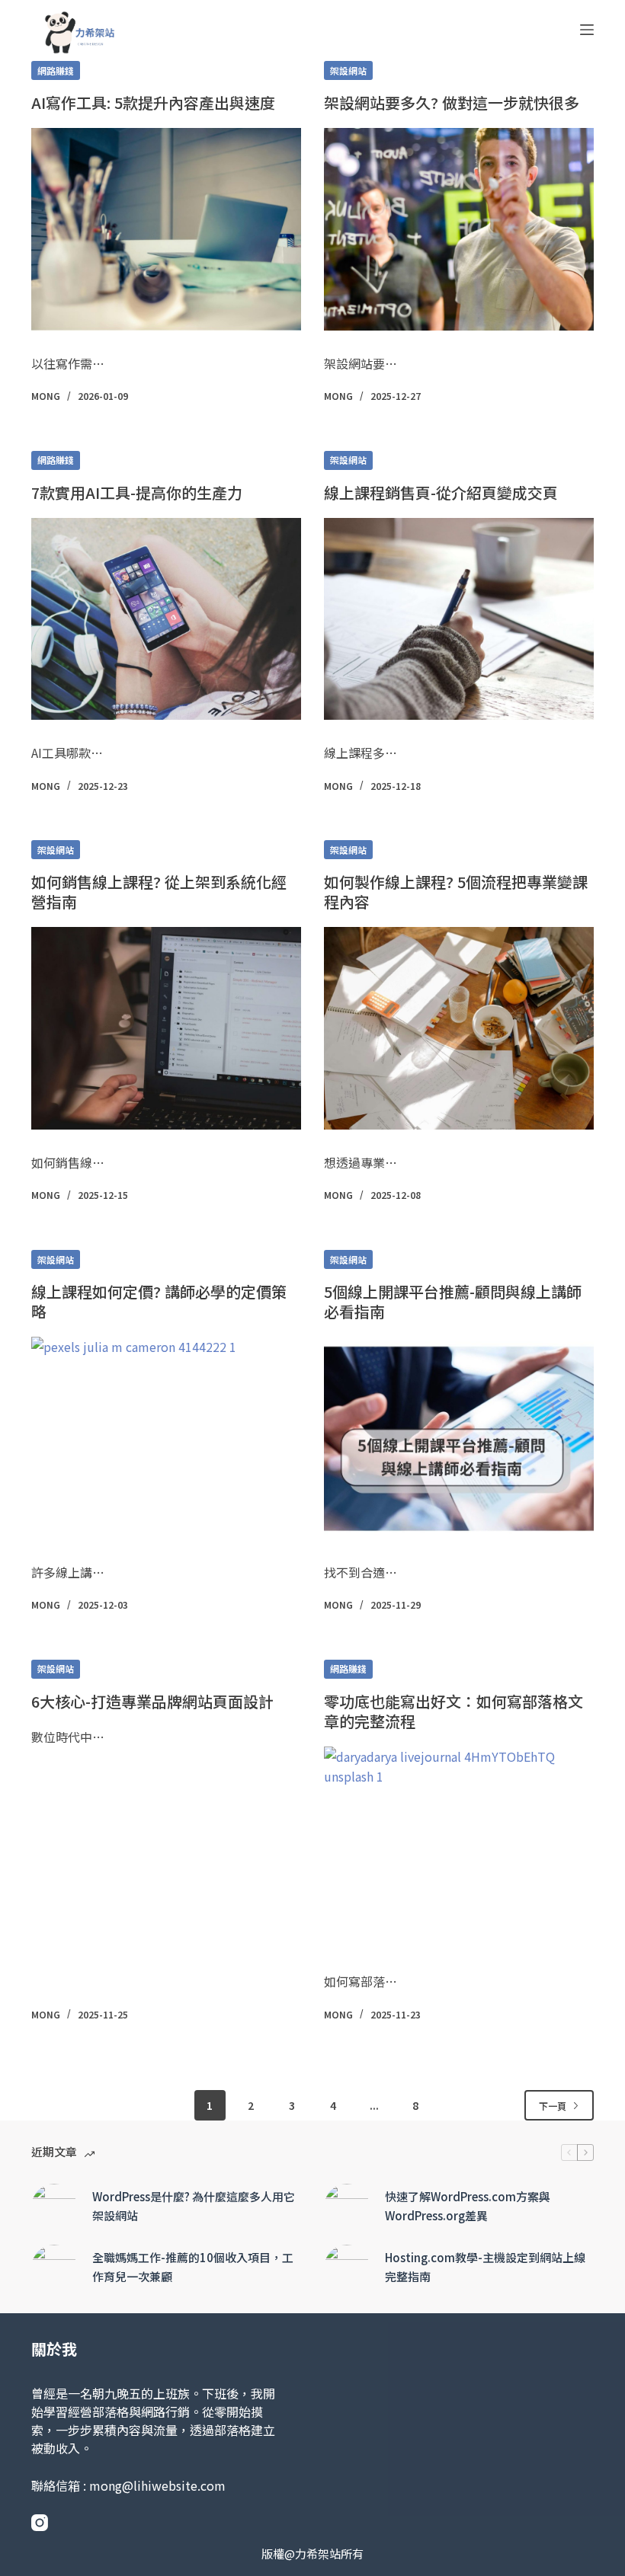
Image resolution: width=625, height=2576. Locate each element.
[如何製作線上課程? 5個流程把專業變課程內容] (459, 1028)
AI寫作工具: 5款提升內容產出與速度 (153, 102)
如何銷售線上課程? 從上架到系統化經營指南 (159, 892)
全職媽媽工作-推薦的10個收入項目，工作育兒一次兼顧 (193, 2267)
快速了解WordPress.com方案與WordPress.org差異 (468, 2206)
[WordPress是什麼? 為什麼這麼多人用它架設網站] (54, 2207)
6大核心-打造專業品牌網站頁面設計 (152, 1701)
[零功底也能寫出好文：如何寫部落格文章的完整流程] (459, 1848)
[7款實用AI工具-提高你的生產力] (166, 619)
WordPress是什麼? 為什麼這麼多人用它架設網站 (194, 2206)
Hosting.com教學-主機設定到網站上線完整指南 (485, 2267)
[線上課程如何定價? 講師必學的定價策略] (166, 1438)
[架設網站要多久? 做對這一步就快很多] (459, 229)
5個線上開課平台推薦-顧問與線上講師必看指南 (453, 1301)
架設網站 (348, 70)
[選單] (587, 30)
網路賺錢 (56, 70)
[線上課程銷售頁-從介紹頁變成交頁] (459, 619)
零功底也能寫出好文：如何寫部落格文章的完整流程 (454, 1711)
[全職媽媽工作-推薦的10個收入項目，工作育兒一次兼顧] (54, 2268)
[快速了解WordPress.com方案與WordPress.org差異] (347, 2207)
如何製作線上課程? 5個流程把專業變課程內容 (456, 892)
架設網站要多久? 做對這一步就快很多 (452, 102)
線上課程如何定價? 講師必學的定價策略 (159, 1301)
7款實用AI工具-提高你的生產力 (137, 492)
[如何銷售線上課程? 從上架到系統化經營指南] (166, 1028)
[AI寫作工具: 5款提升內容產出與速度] (166, 229)
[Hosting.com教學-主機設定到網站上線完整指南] (347, 2268)
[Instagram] (40, 2523)
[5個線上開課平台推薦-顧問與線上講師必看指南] (459, 1438)
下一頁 (553, 2106)
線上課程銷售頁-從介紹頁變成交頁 (441, 492)
